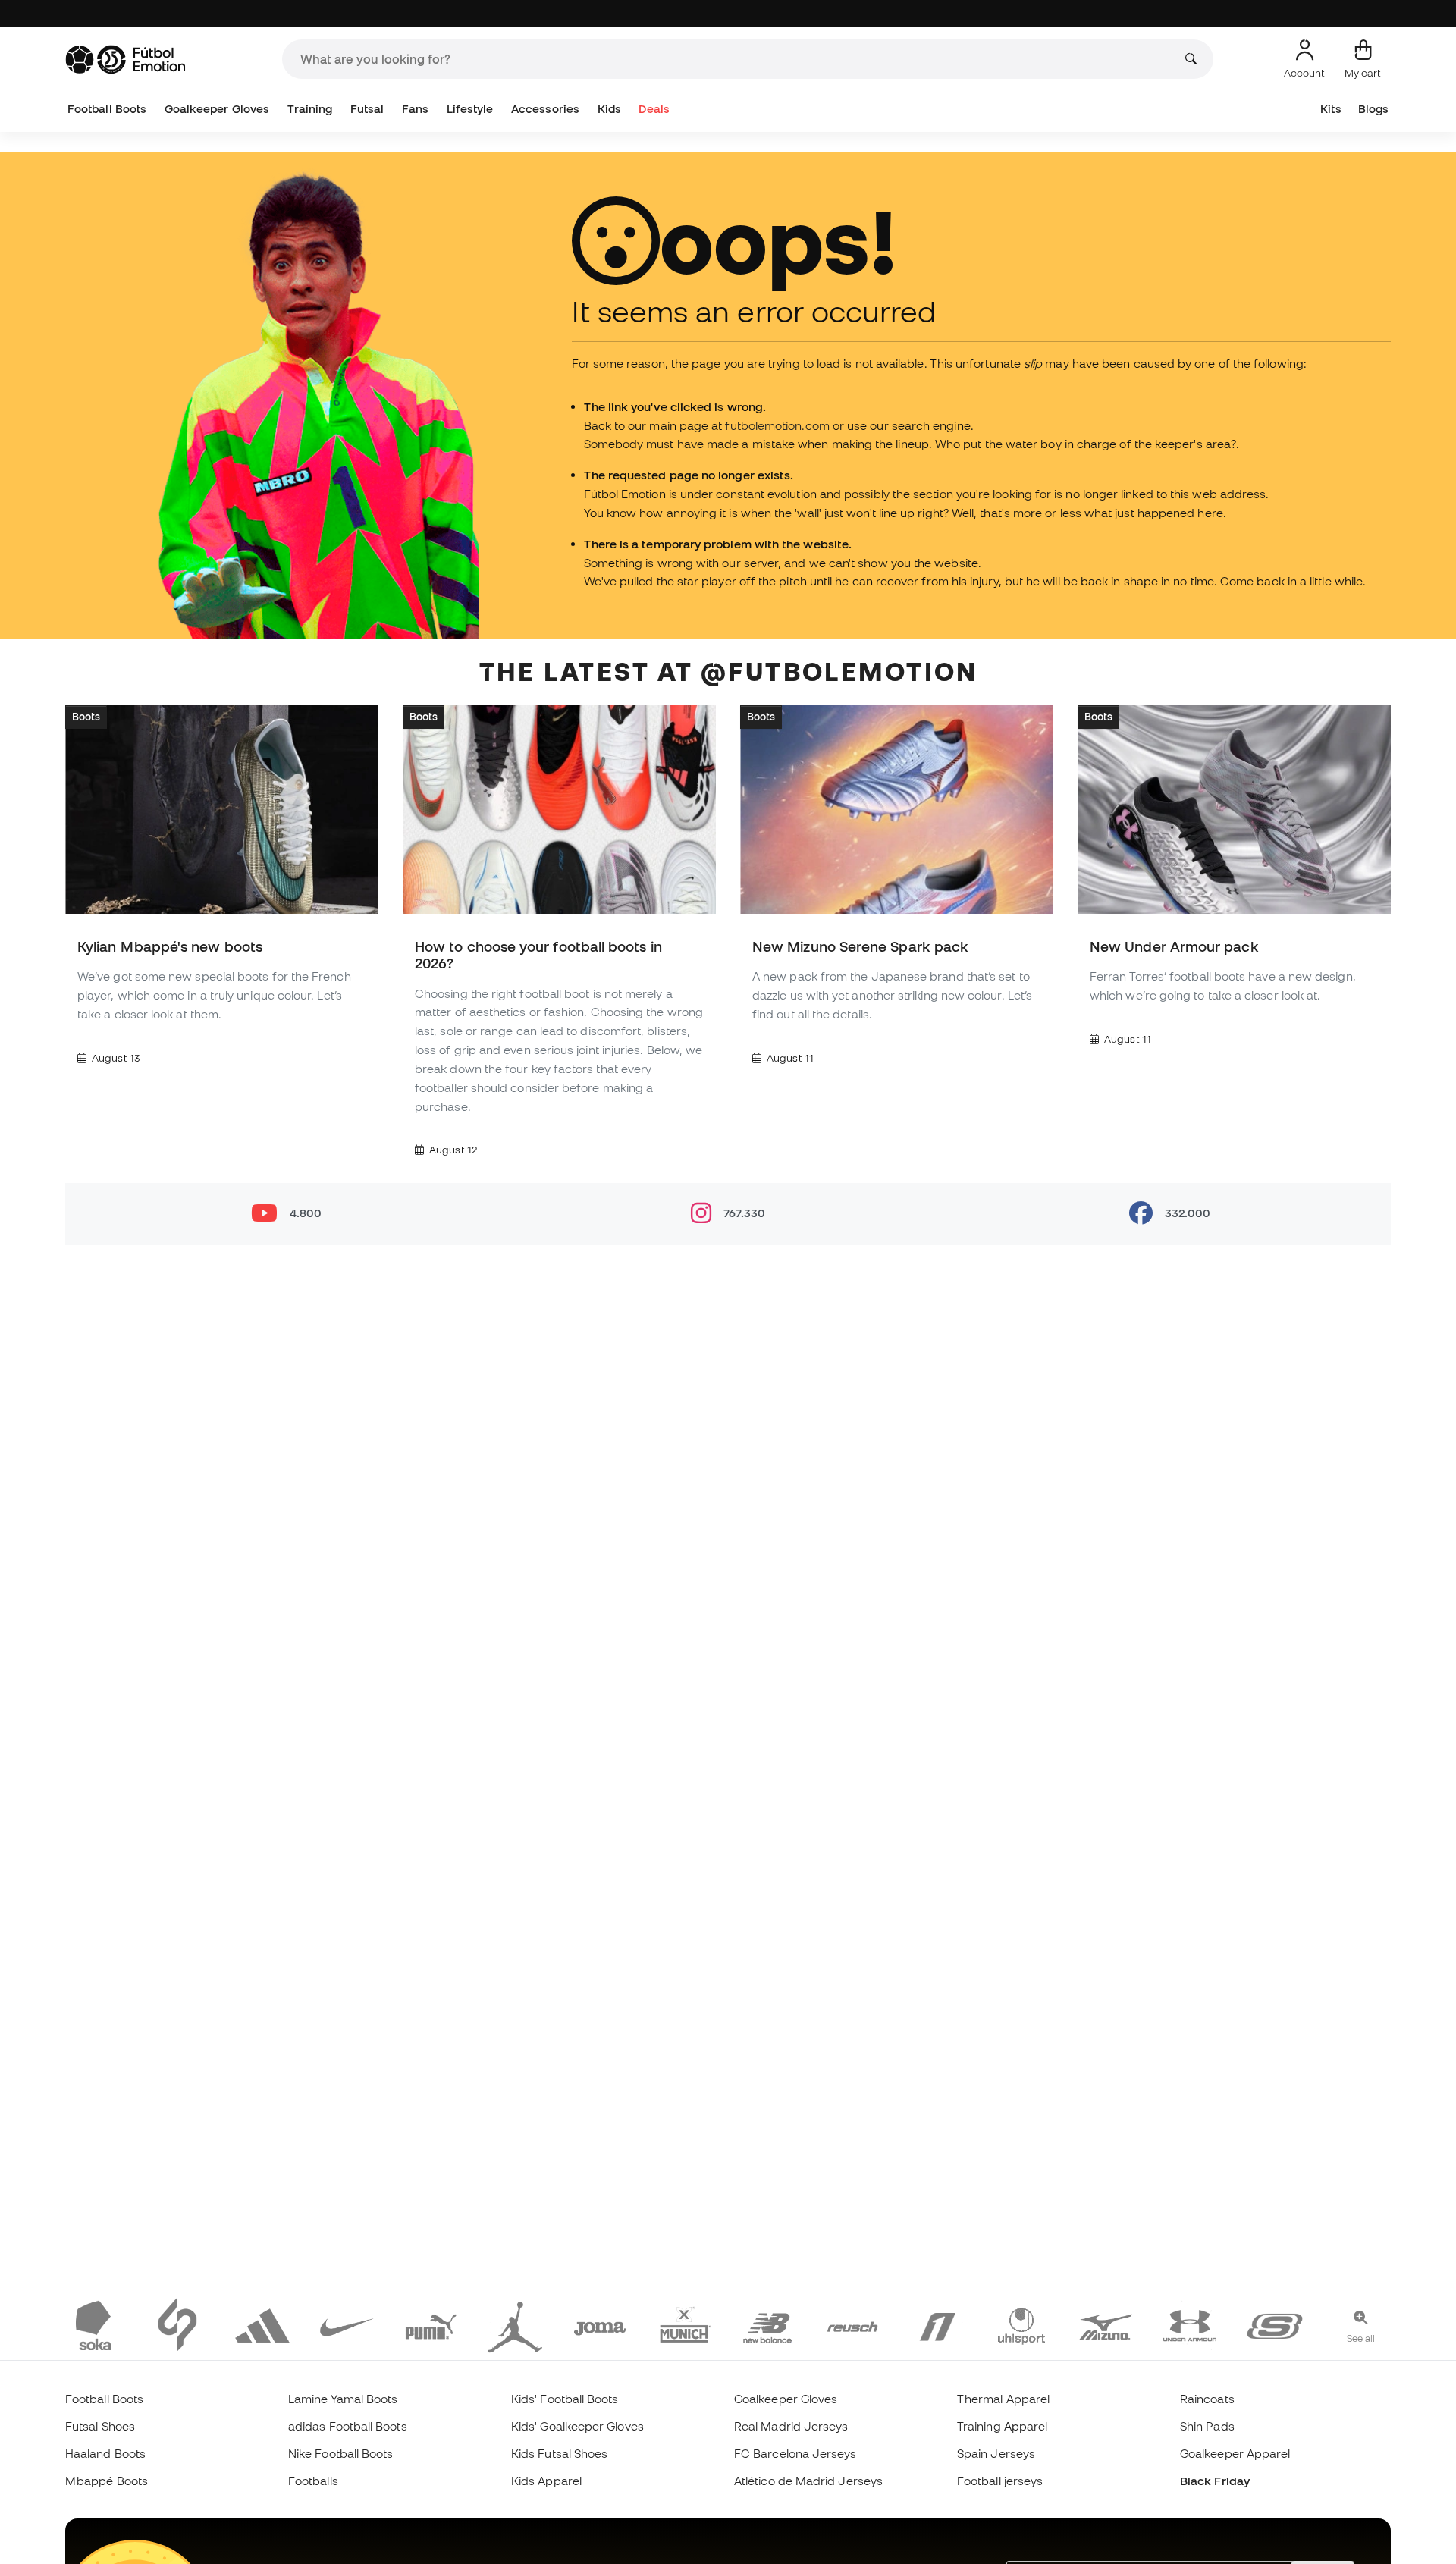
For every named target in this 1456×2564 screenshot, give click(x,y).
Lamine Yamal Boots (343, 2399)
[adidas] (262, 2324)
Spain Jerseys (996, 2453)
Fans (415, 109)
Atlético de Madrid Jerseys (808, 2481)
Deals (654, 109)
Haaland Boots (105, 2453)
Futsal (367, 109)
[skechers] (1275, 2324)
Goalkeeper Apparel (1235, 2453)
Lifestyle (470, 109)
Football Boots (107, 109)
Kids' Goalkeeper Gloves (577, 2426)
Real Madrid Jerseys (791, 2426)
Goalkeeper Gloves (217, 109)
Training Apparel (1002, 2426)
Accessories (545, 109)
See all (1361, 2338)
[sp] (177, 2324)
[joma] (600, 2324)
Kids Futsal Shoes (559, 2453)
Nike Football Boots (340, 2453)
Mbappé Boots (107, 2481)
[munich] (684, 2324)
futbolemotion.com (777, 425)
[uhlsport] (1021, 2324)
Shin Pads (1207, 2426)
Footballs (313, 2481)
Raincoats (1207, 2399)
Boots (86, 717)
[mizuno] (1106, 2324)
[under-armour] (1190, 2324)
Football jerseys (1000, 2481)
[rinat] (937, 2324)
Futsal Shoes (100, 2426)
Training (310, 109)
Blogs (1373, 109)
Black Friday (1215, 2481)
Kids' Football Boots (565, 2399)
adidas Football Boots (348, 2426)
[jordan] (515, 2324)
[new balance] (768, 2324)
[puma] (431, 2324)
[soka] (93, 2324)
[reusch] (852, 2324)
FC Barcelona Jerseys (795, 2453)
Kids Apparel (546, 2481)
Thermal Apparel (1003, 2399)
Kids (609, 109)
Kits (1330, 109)
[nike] (347, 2324)
